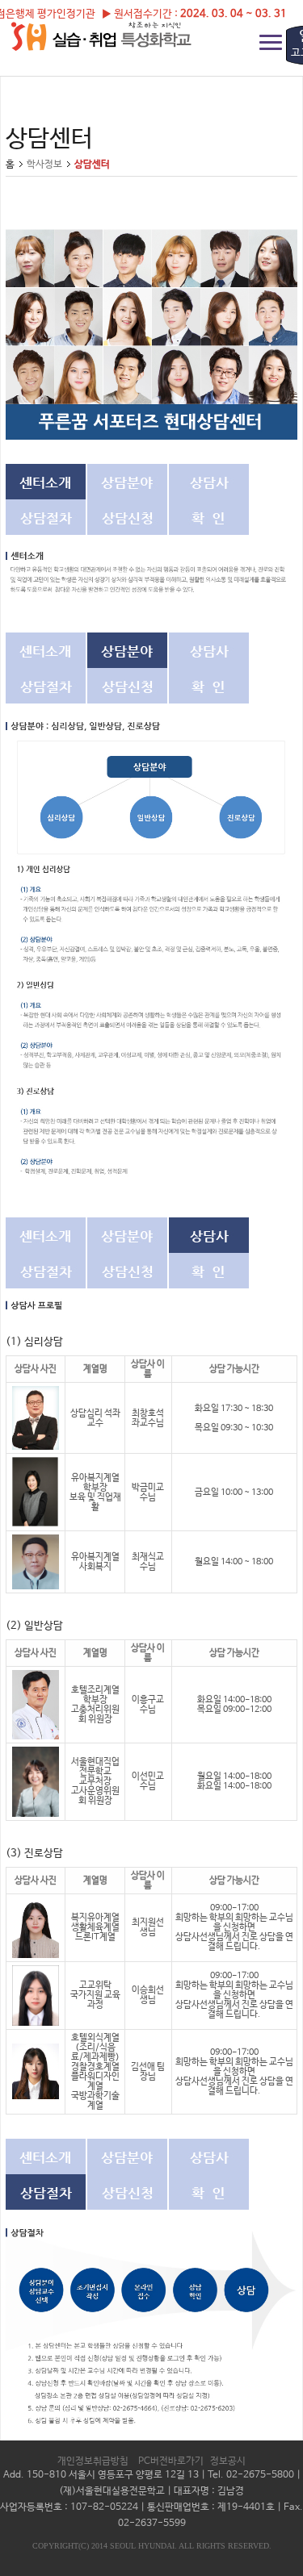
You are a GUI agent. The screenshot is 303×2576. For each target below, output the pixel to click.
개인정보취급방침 (93, 2461)
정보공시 (228, 2461)
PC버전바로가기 (171, 2461)
